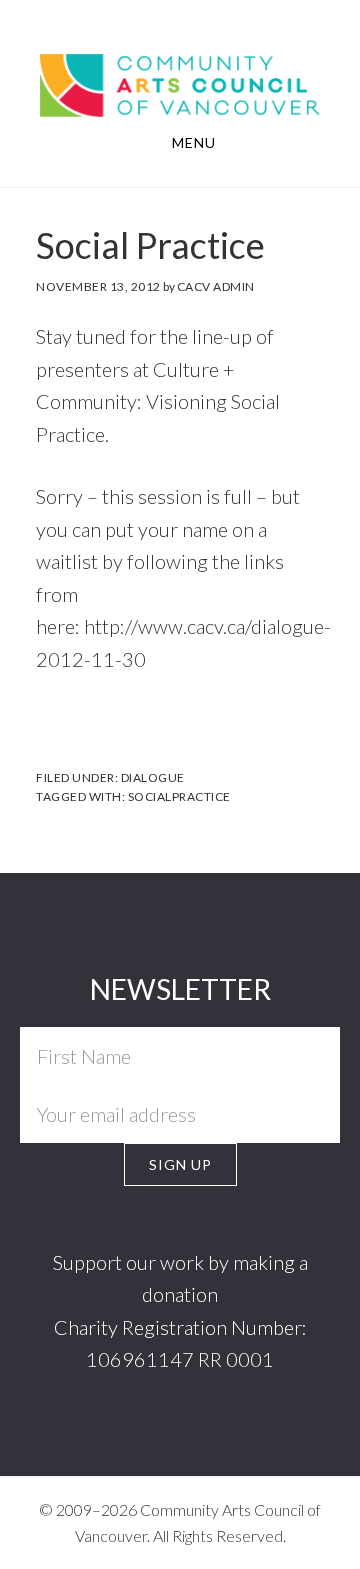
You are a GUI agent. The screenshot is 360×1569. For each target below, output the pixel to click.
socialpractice (179, 796)
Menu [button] (194, 142)
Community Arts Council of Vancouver (180, 82)
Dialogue (153, 777)
